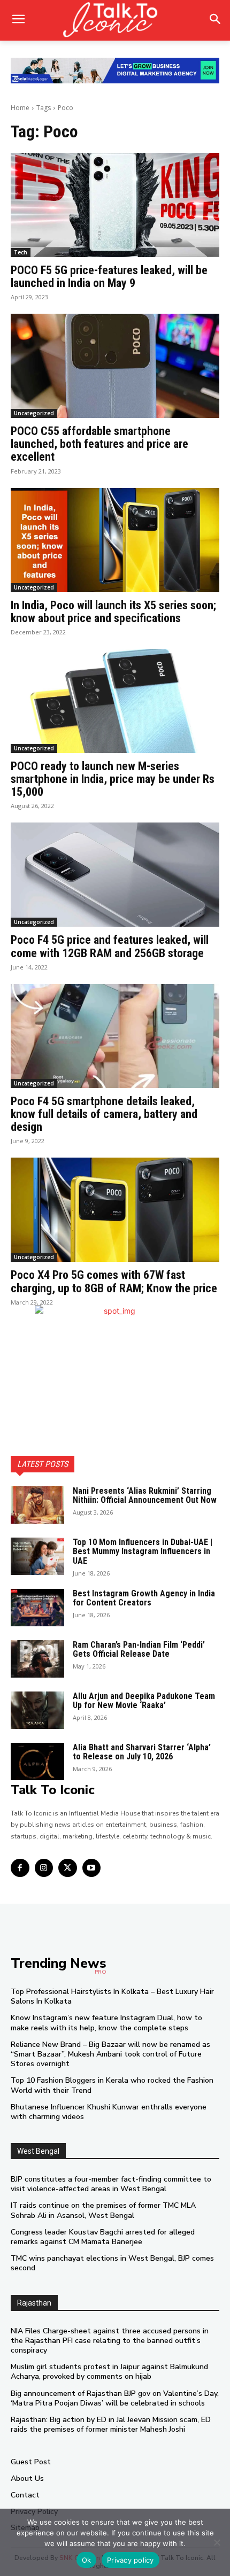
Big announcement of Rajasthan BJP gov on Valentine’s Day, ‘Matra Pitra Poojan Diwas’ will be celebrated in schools (115, 2398)
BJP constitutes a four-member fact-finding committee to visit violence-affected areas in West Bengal (111, 2184)
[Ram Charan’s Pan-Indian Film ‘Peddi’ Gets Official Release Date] (37, 1659)
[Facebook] (20, 1868)
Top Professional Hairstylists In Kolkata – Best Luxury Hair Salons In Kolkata (112, 1996)
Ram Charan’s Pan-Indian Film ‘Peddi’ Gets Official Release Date (139, 1650)
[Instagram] (44, 1868)
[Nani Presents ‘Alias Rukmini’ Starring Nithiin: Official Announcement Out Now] (37, 1505)
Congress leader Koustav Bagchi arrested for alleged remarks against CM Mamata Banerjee (103, 2237)
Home (20, 108)
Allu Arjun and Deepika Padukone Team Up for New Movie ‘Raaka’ (144, 1701)
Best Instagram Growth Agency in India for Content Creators (144, 1598)
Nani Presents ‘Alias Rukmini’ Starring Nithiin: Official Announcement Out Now (145, 1496)
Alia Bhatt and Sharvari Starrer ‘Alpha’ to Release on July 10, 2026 (142, 1752)
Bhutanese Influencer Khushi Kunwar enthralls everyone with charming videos (109, 2112)
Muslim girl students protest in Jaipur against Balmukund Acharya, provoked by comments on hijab (109, 2372)
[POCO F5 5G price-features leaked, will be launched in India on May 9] (115, 205)
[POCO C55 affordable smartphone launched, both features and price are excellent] (115, 366)
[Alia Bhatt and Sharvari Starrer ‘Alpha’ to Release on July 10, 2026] (37, 1762)
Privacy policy (131, 2560)
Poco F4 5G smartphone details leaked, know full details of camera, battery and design (104, 1114)
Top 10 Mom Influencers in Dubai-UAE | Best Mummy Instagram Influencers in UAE (143, 1551)
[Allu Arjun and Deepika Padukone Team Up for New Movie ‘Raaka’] (37, 1710)
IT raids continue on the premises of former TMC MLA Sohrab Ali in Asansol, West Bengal (103, 2210)
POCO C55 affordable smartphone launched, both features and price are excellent (99, 444)
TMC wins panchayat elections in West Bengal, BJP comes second (112, 2263)
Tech (21, 252)
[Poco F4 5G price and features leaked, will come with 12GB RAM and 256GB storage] (115, 875)
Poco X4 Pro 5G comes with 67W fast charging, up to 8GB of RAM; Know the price (114, 1281)
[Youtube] (92, 1868)
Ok (87, 2560)
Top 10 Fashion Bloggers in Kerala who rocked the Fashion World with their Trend (112, 2085)
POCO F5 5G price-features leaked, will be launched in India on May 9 (109, 277)
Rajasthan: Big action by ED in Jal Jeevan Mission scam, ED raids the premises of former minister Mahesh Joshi (111, 2424)
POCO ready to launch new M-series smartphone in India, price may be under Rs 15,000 (113, 779)
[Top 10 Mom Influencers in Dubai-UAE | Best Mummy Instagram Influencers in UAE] (37, 1556)
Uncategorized (34, 413)
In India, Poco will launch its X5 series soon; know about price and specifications (113, 612)
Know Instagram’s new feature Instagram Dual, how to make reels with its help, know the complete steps (106, 2023)
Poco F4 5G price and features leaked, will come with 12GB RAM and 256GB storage (110, 946)
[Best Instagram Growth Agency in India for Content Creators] (37, 1608)
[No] (217, 2542)
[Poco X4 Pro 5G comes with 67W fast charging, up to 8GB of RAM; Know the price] (115, 1210)
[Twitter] (68, 1868)
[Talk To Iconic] (115, 20)
